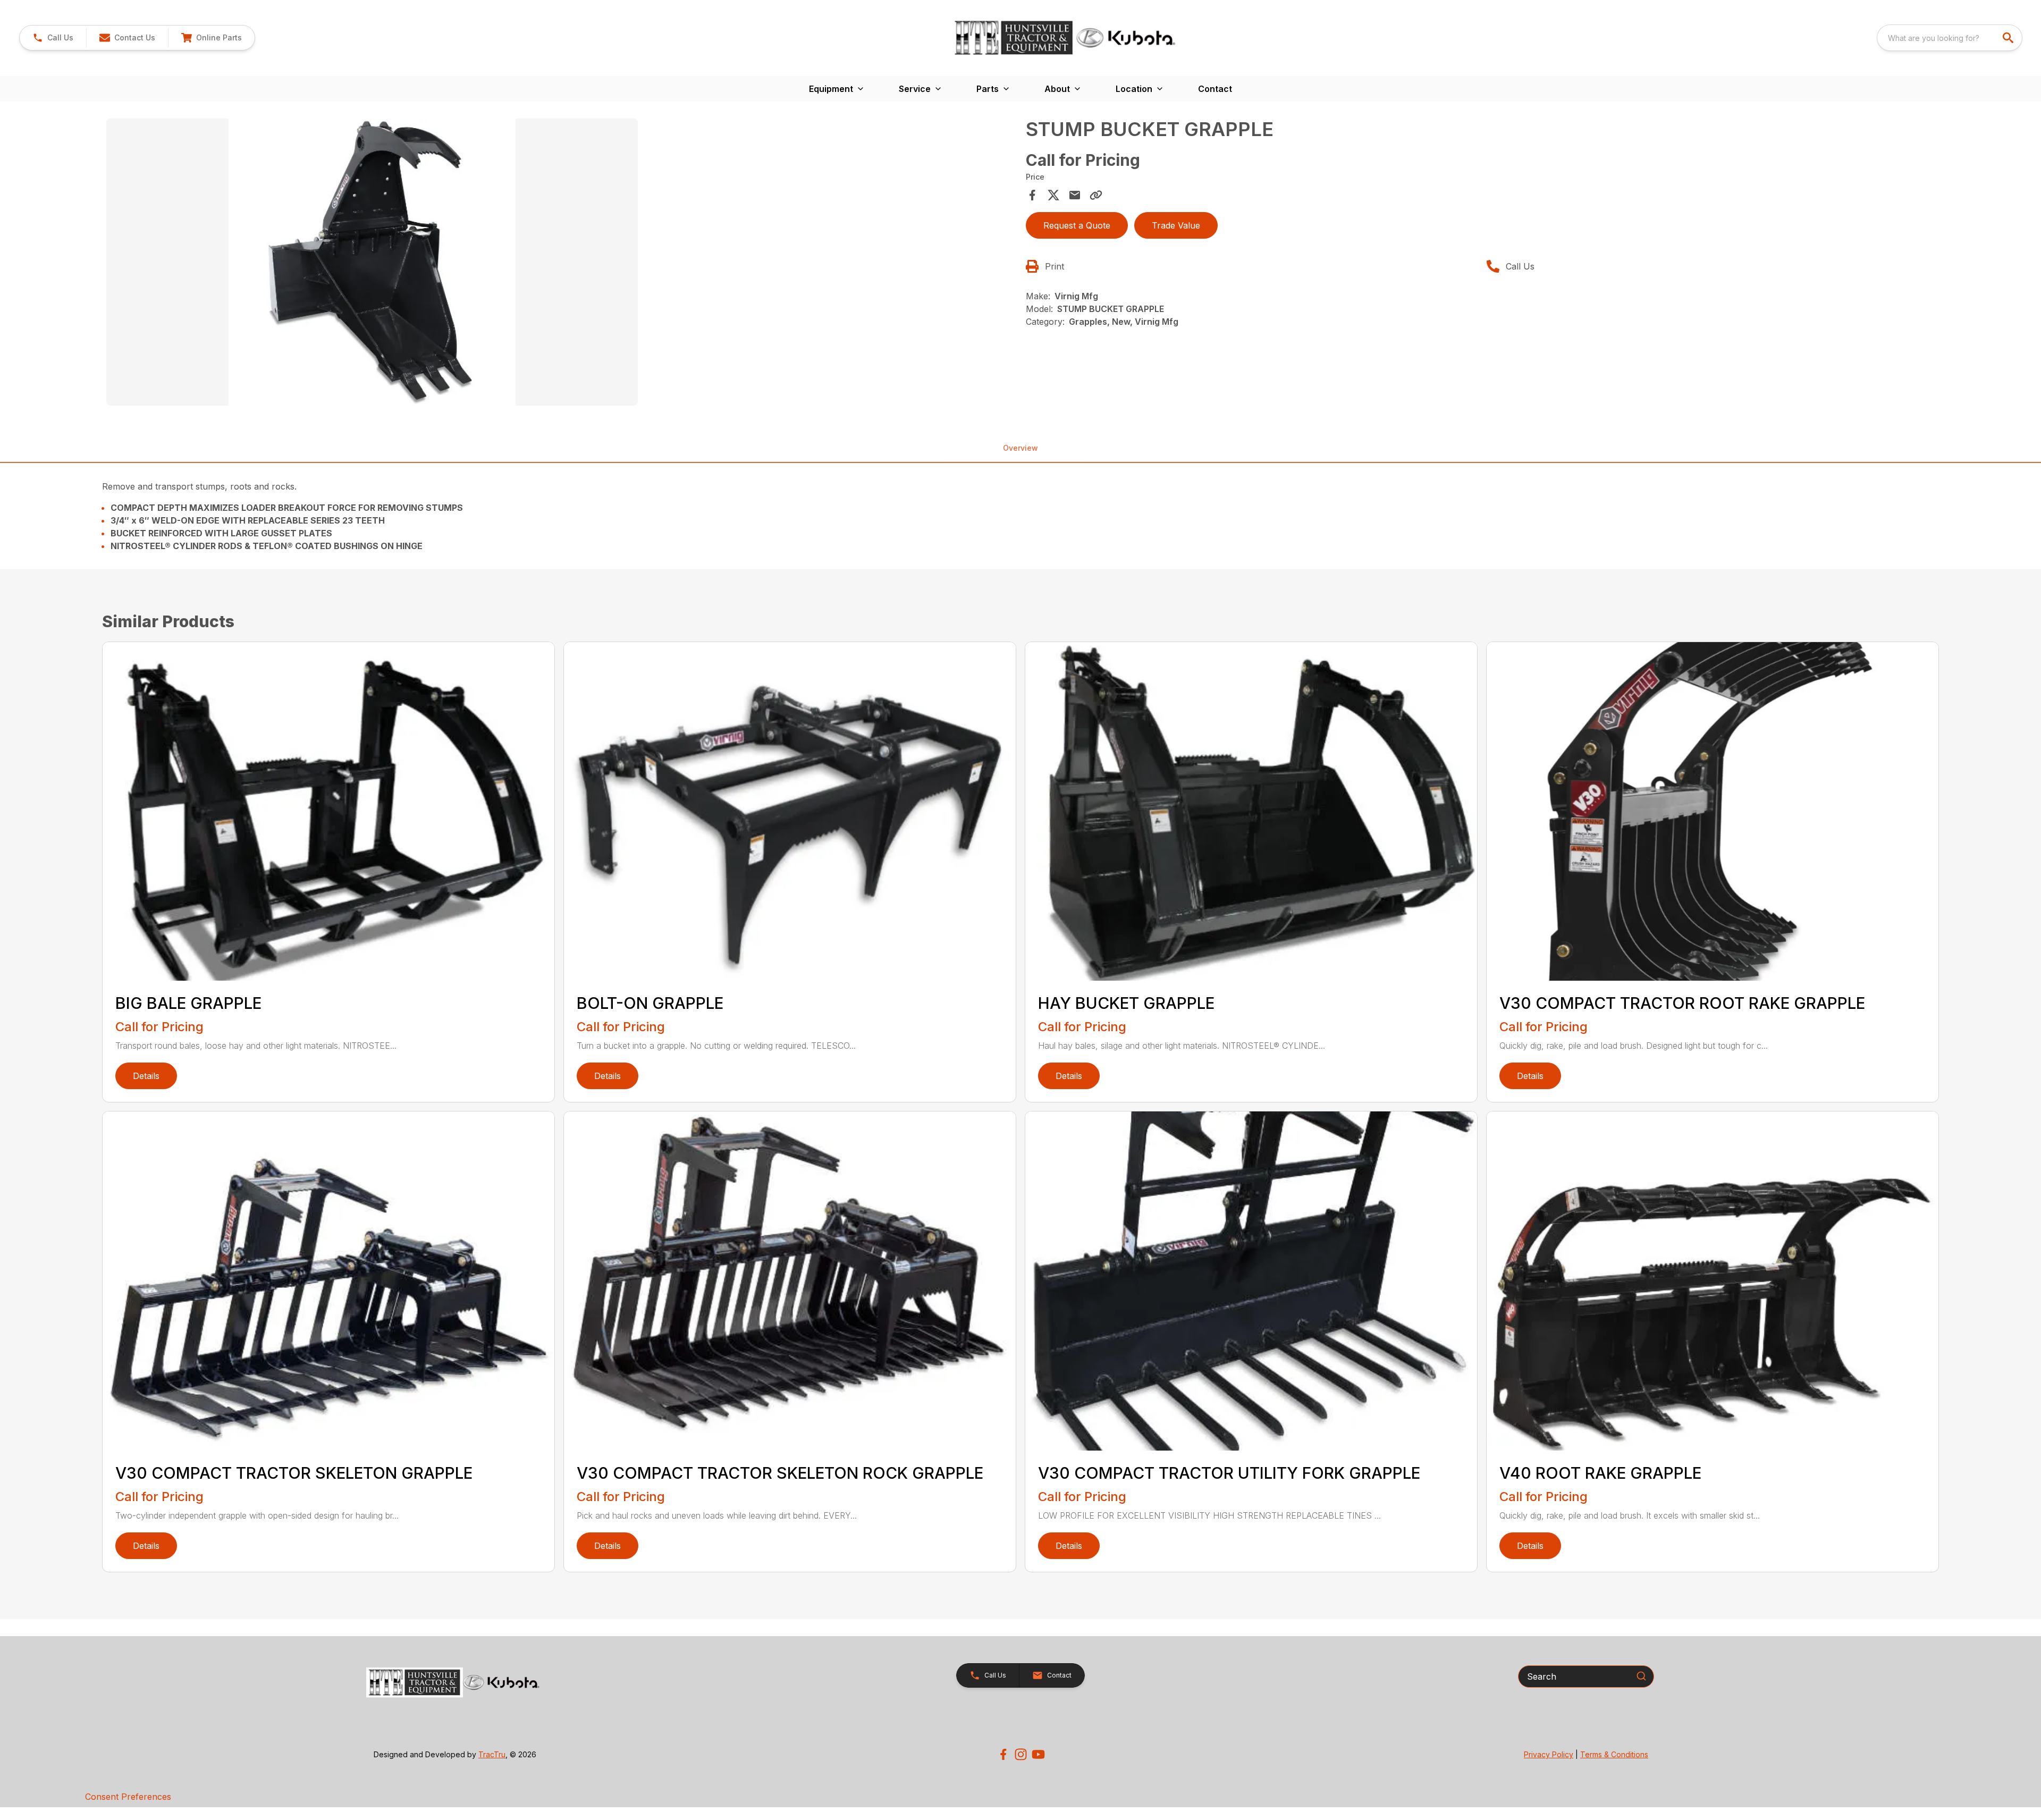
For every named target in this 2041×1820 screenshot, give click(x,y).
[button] (53, 38)
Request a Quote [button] (1077, 225)
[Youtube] (1038, 1754)
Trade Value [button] (1176, 225)
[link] (211, 38)
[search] (2009, 38)
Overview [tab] (1020, 448)
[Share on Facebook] (1032, 195)
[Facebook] (1003, 1754)
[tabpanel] (561, 264)
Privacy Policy (1549, 1754)
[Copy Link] (1096, 195)
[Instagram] (1021, 1754)
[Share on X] (1053, 195)
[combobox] (1950, 38)
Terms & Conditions (1614, 1754)
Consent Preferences (128, 1797)
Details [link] (146, 1076)
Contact (1215, 89)
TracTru (492, 1754)
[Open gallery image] (372, 262)
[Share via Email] (1075, 195)
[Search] (1641, 1676)
